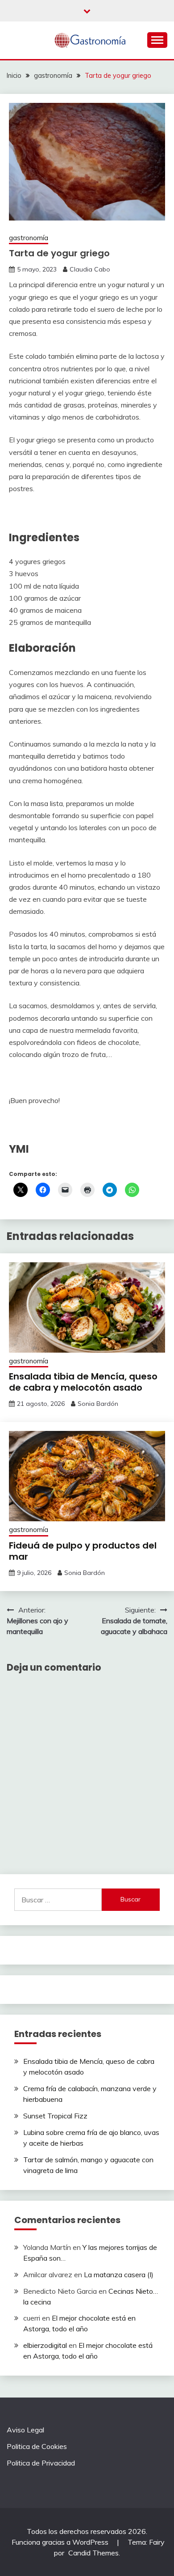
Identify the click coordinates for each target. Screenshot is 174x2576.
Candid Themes (93, 2553)
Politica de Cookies (37, 2446)
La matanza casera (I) (119, 2275)
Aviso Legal (25, 2430)
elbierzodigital (45, 2345)
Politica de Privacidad (41, 2463)
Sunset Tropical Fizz (55, 2116)
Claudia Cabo (90, 269)
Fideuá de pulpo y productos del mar (83, 1551)
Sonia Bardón (98, 1404)
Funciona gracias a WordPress (61, 2542)
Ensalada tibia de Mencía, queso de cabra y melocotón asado (83, 1382)
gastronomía (29, 238)
